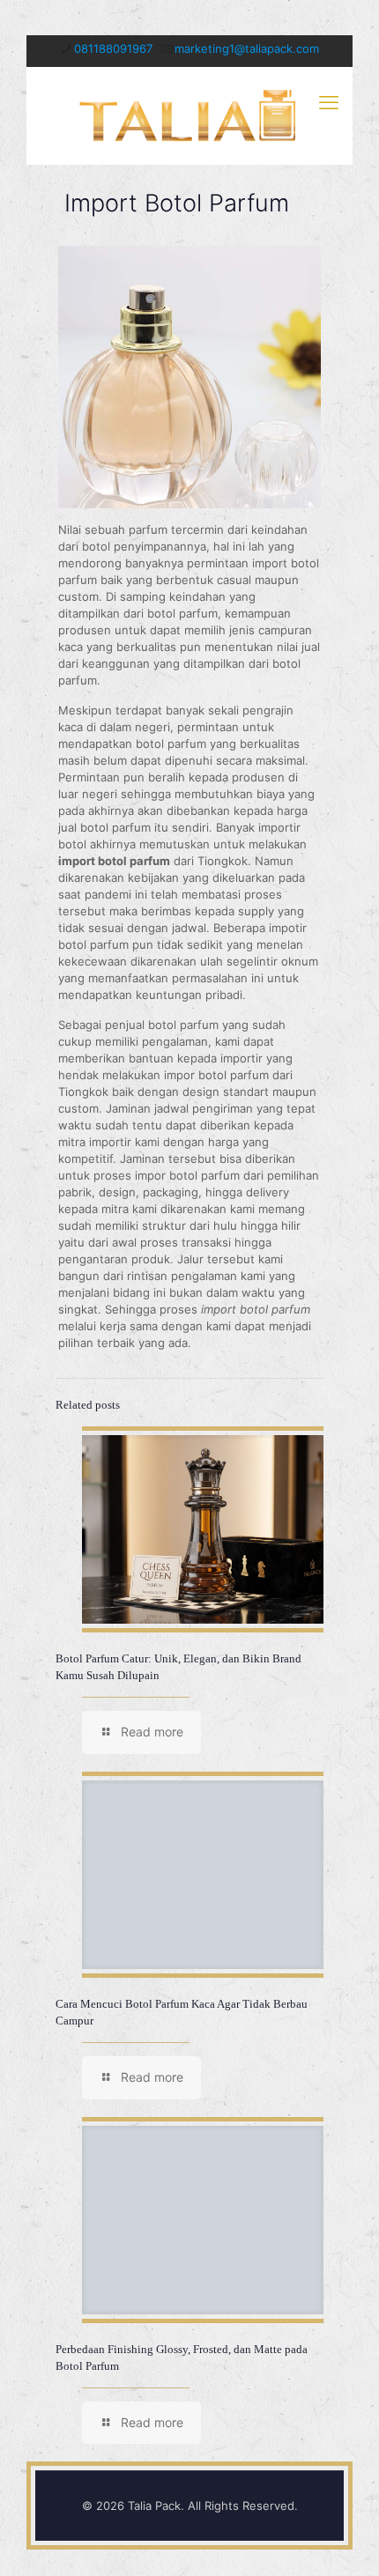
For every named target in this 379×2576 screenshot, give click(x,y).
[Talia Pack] (189, 115)
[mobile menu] (329, 102)
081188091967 (113, 48)
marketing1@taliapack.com (247, 48)
